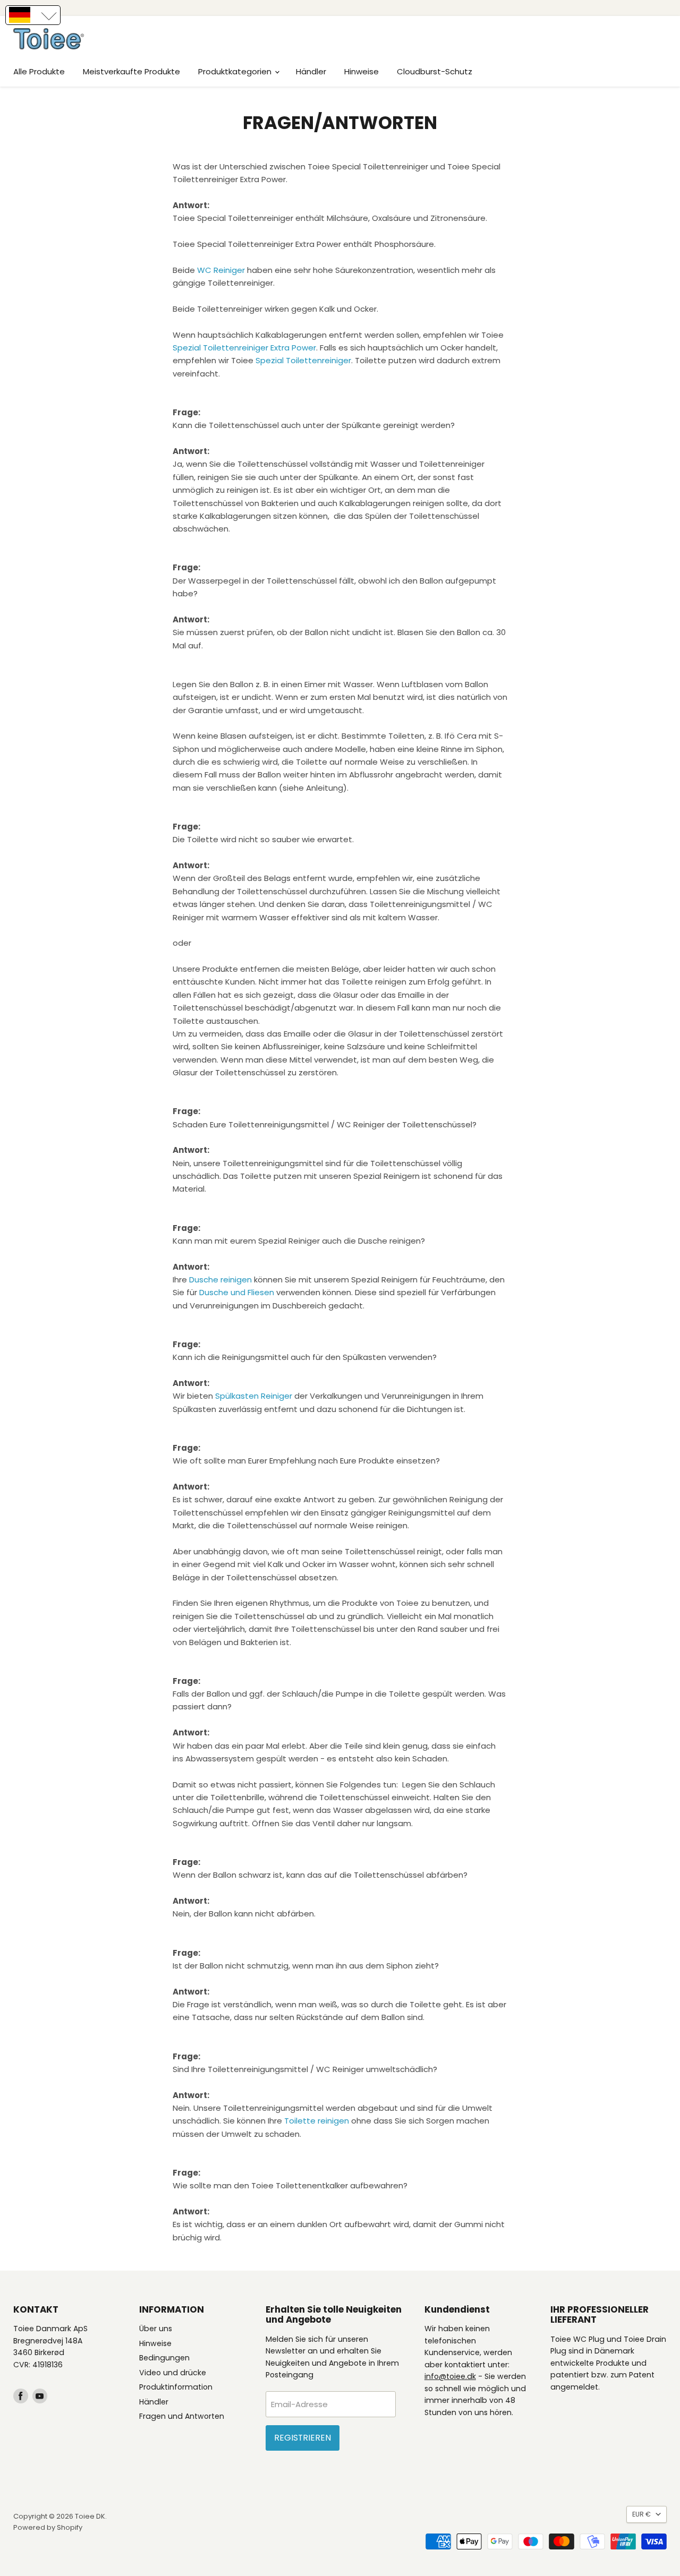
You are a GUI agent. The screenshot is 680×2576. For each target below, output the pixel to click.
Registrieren (303, 2438)
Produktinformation (176, 2387)
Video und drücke (173, 2373)
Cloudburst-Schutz (435, 71)
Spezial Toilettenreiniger (303, 360)
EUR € (641, 2514)
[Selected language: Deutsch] (33, 15)
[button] (33, 15)
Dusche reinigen (220, 1280)
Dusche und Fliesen (237, 1292)
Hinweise (362, 71)
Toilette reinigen (317, 2121)
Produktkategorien (236, 71)
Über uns (156, 2329)
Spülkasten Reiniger (254, 1396)
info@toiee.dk (450, 2376)
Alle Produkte (39, 71)
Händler (311, 71)
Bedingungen (164, 2358)
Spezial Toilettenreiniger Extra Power (244, 348)
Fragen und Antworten (182, 2416)
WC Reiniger (221, 270)
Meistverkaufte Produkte (131, 71)
